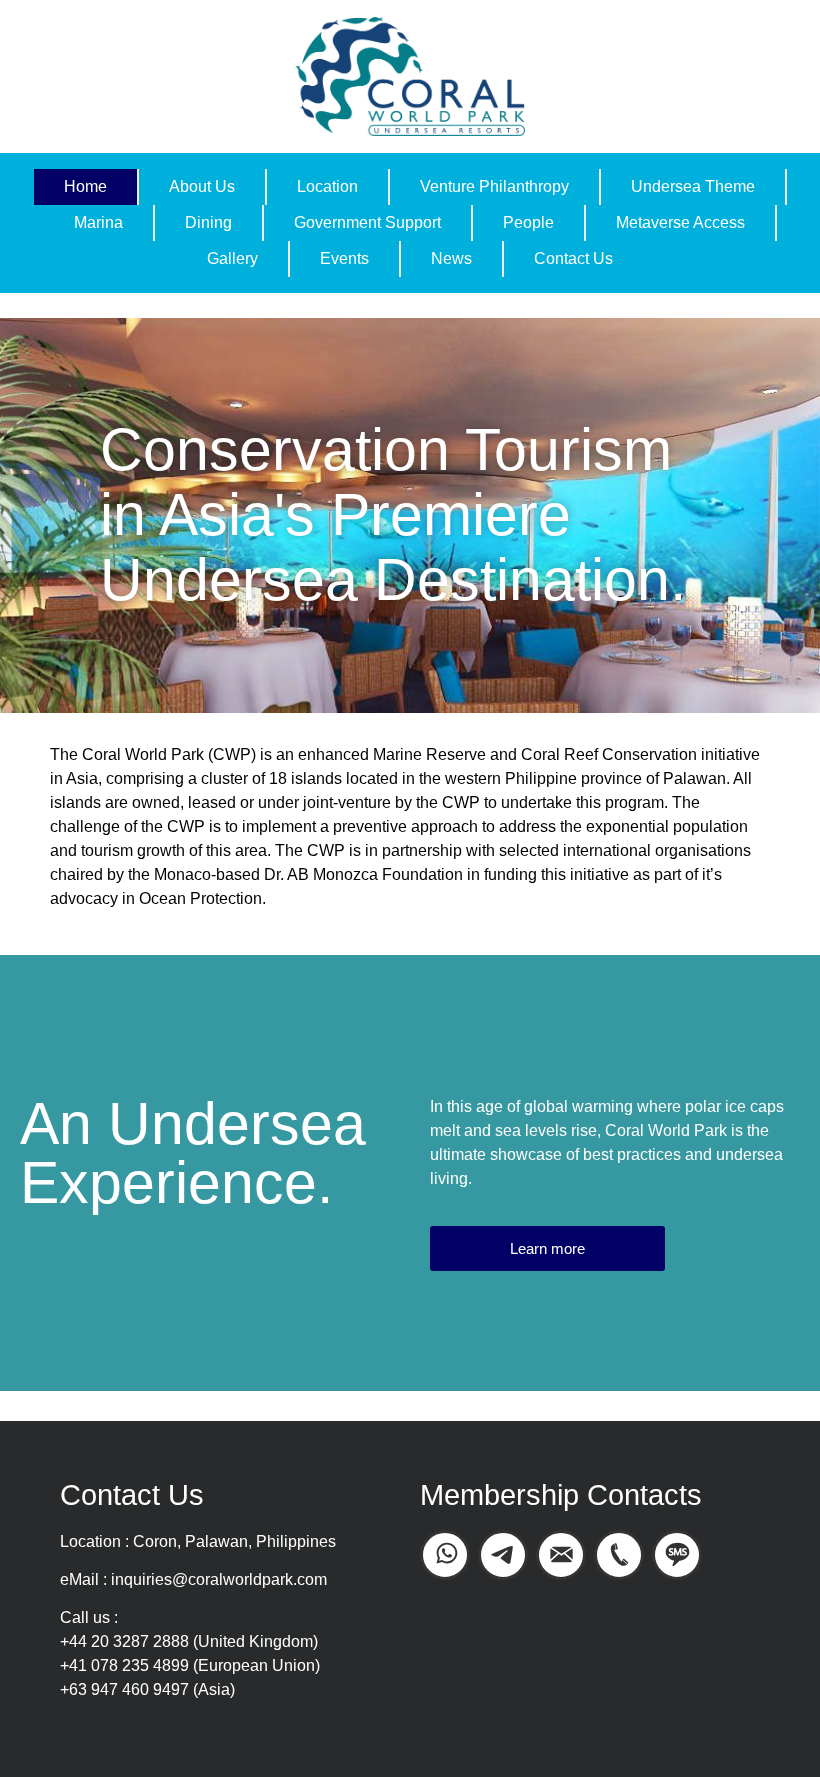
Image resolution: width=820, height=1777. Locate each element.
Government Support (367, 222)
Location (327, 186)
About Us (202, 186)
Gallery (232, 258)
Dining (208, 222)
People (528, 222)
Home (85, 186)
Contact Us (573, 258)
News (451, 258)
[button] (547, 1248)
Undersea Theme (693, 186)
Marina (98, 222)
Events (344, 258)
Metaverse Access (680, 222)
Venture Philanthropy (494, 186)
